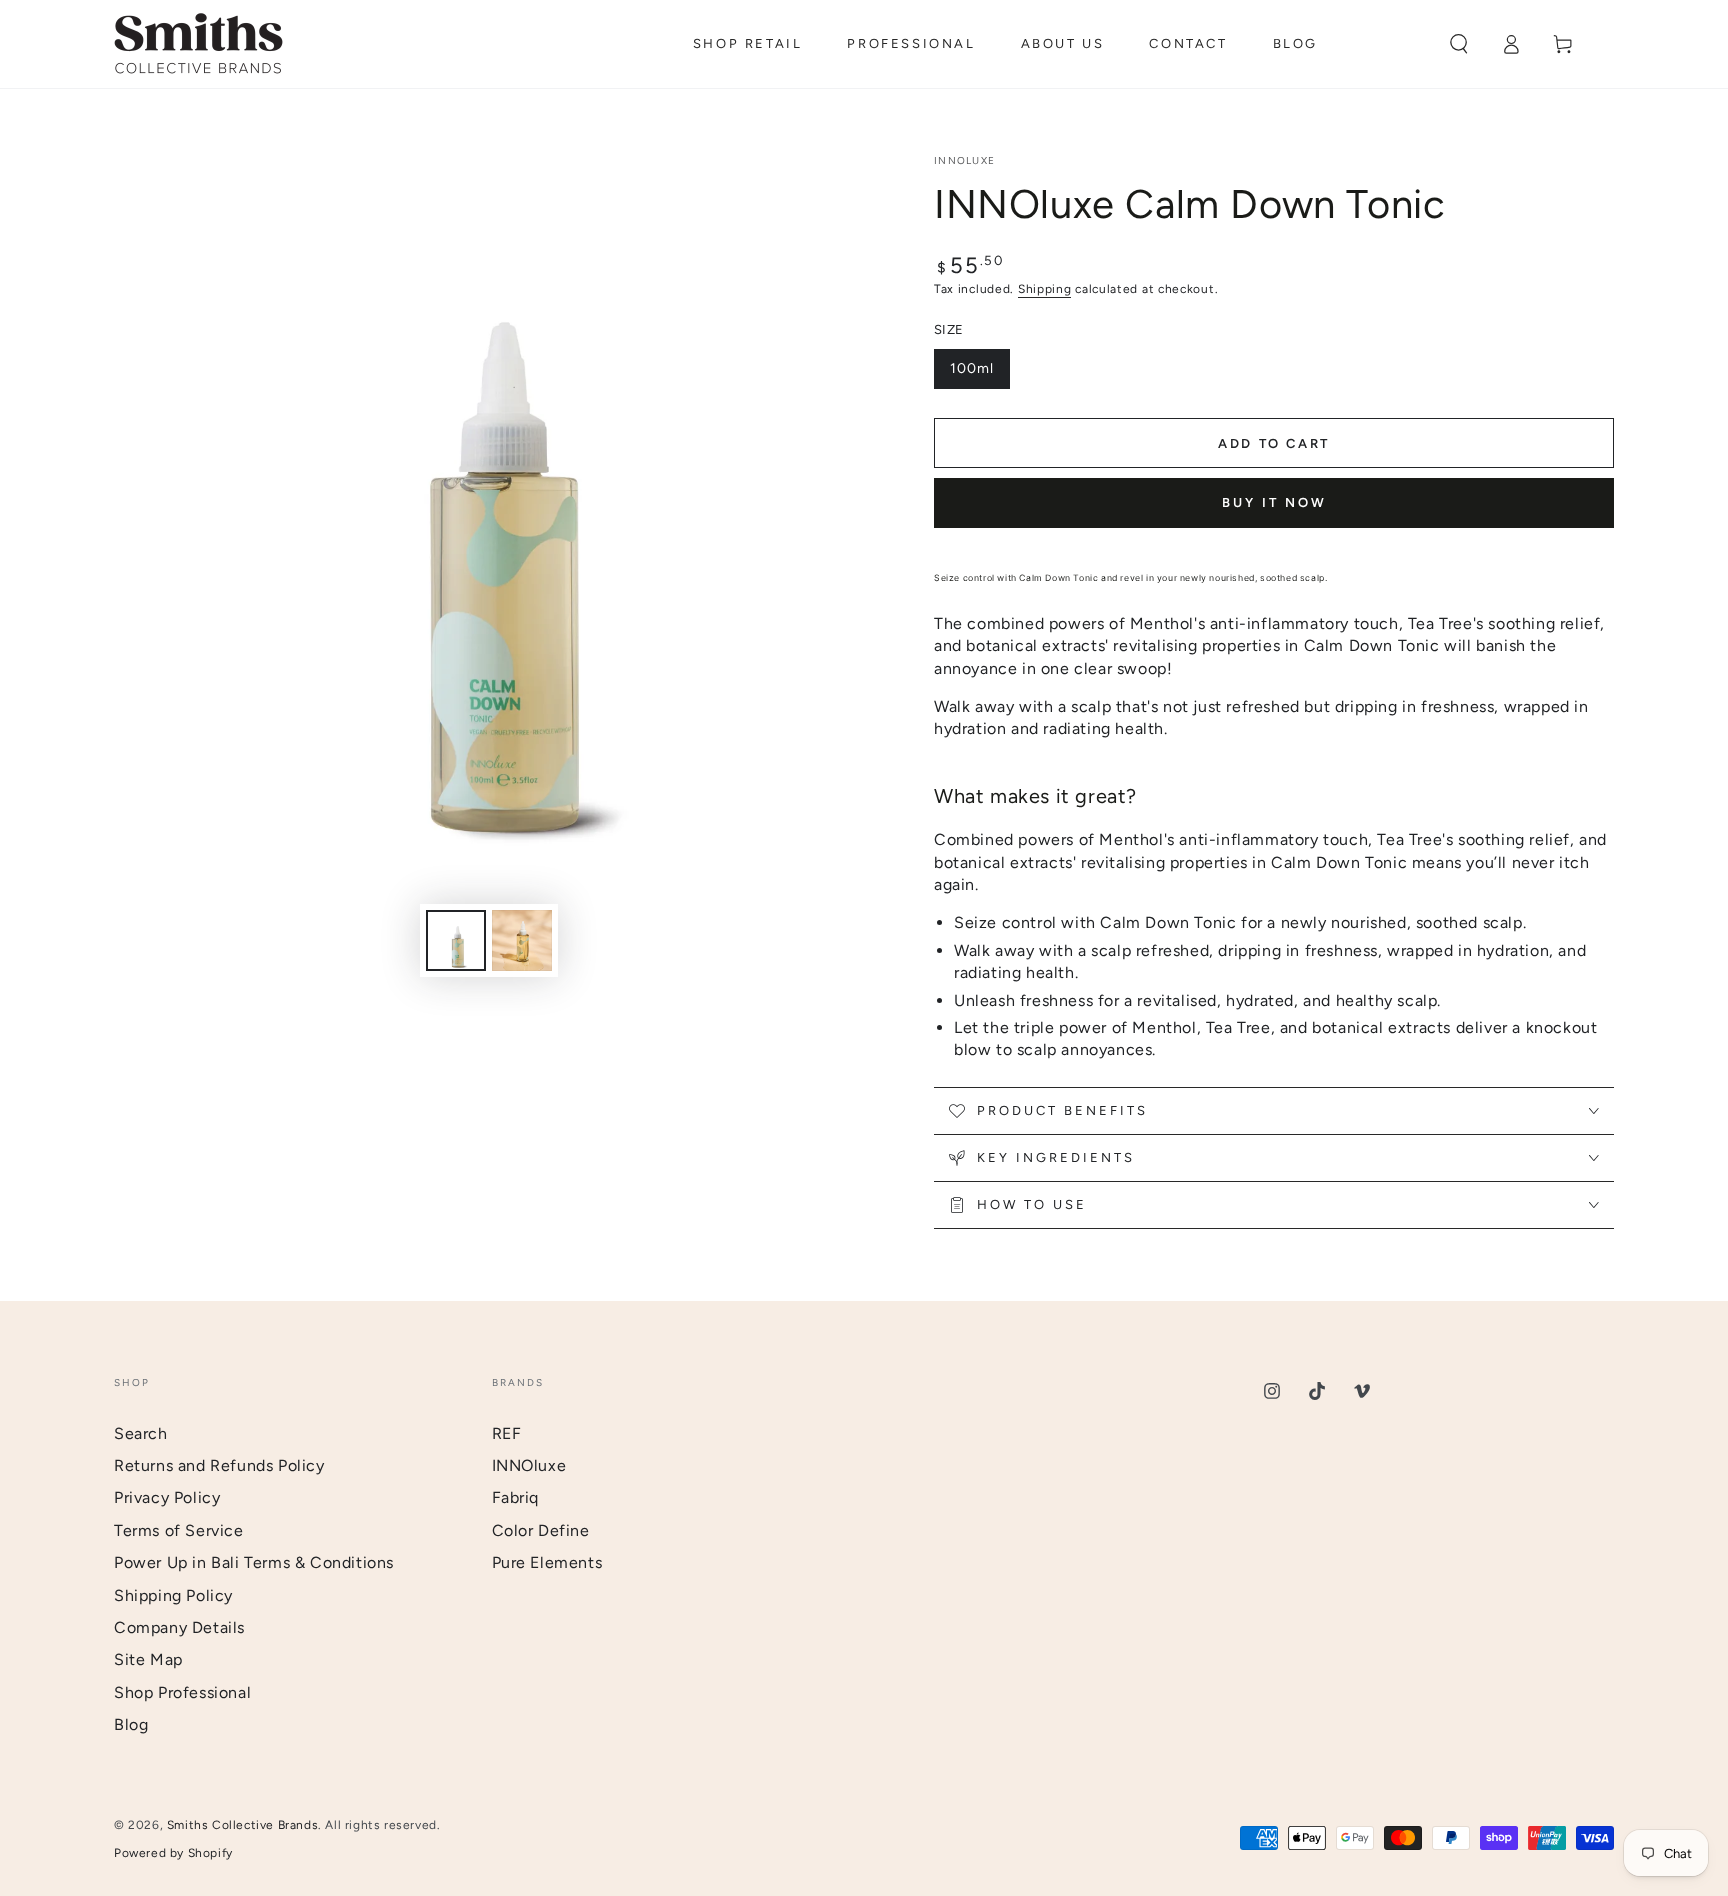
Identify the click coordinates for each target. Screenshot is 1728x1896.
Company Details (179, 1627)
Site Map (148, 1659)
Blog (131, 1724)
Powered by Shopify (173, 1853)
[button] (1459, 44)
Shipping (1045, 289)
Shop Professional (182, 1692)
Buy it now (1274, 502)
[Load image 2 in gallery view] (522, 940)
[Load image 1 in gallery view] (456, 940)
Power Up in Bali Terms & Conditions (254, 1562)
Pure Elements (547, 1562)
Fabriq (516, 1497)
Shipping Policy (173, 1595)
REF (507, 1433)
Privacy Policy (167, 1497)
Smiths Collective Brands (242, 1825)
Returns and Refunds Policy (219, 1465)
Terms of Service (179, 1530)
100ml (979, 374)
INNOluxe (964, 160)
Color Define (541, 1530)
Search (141, 1433)
